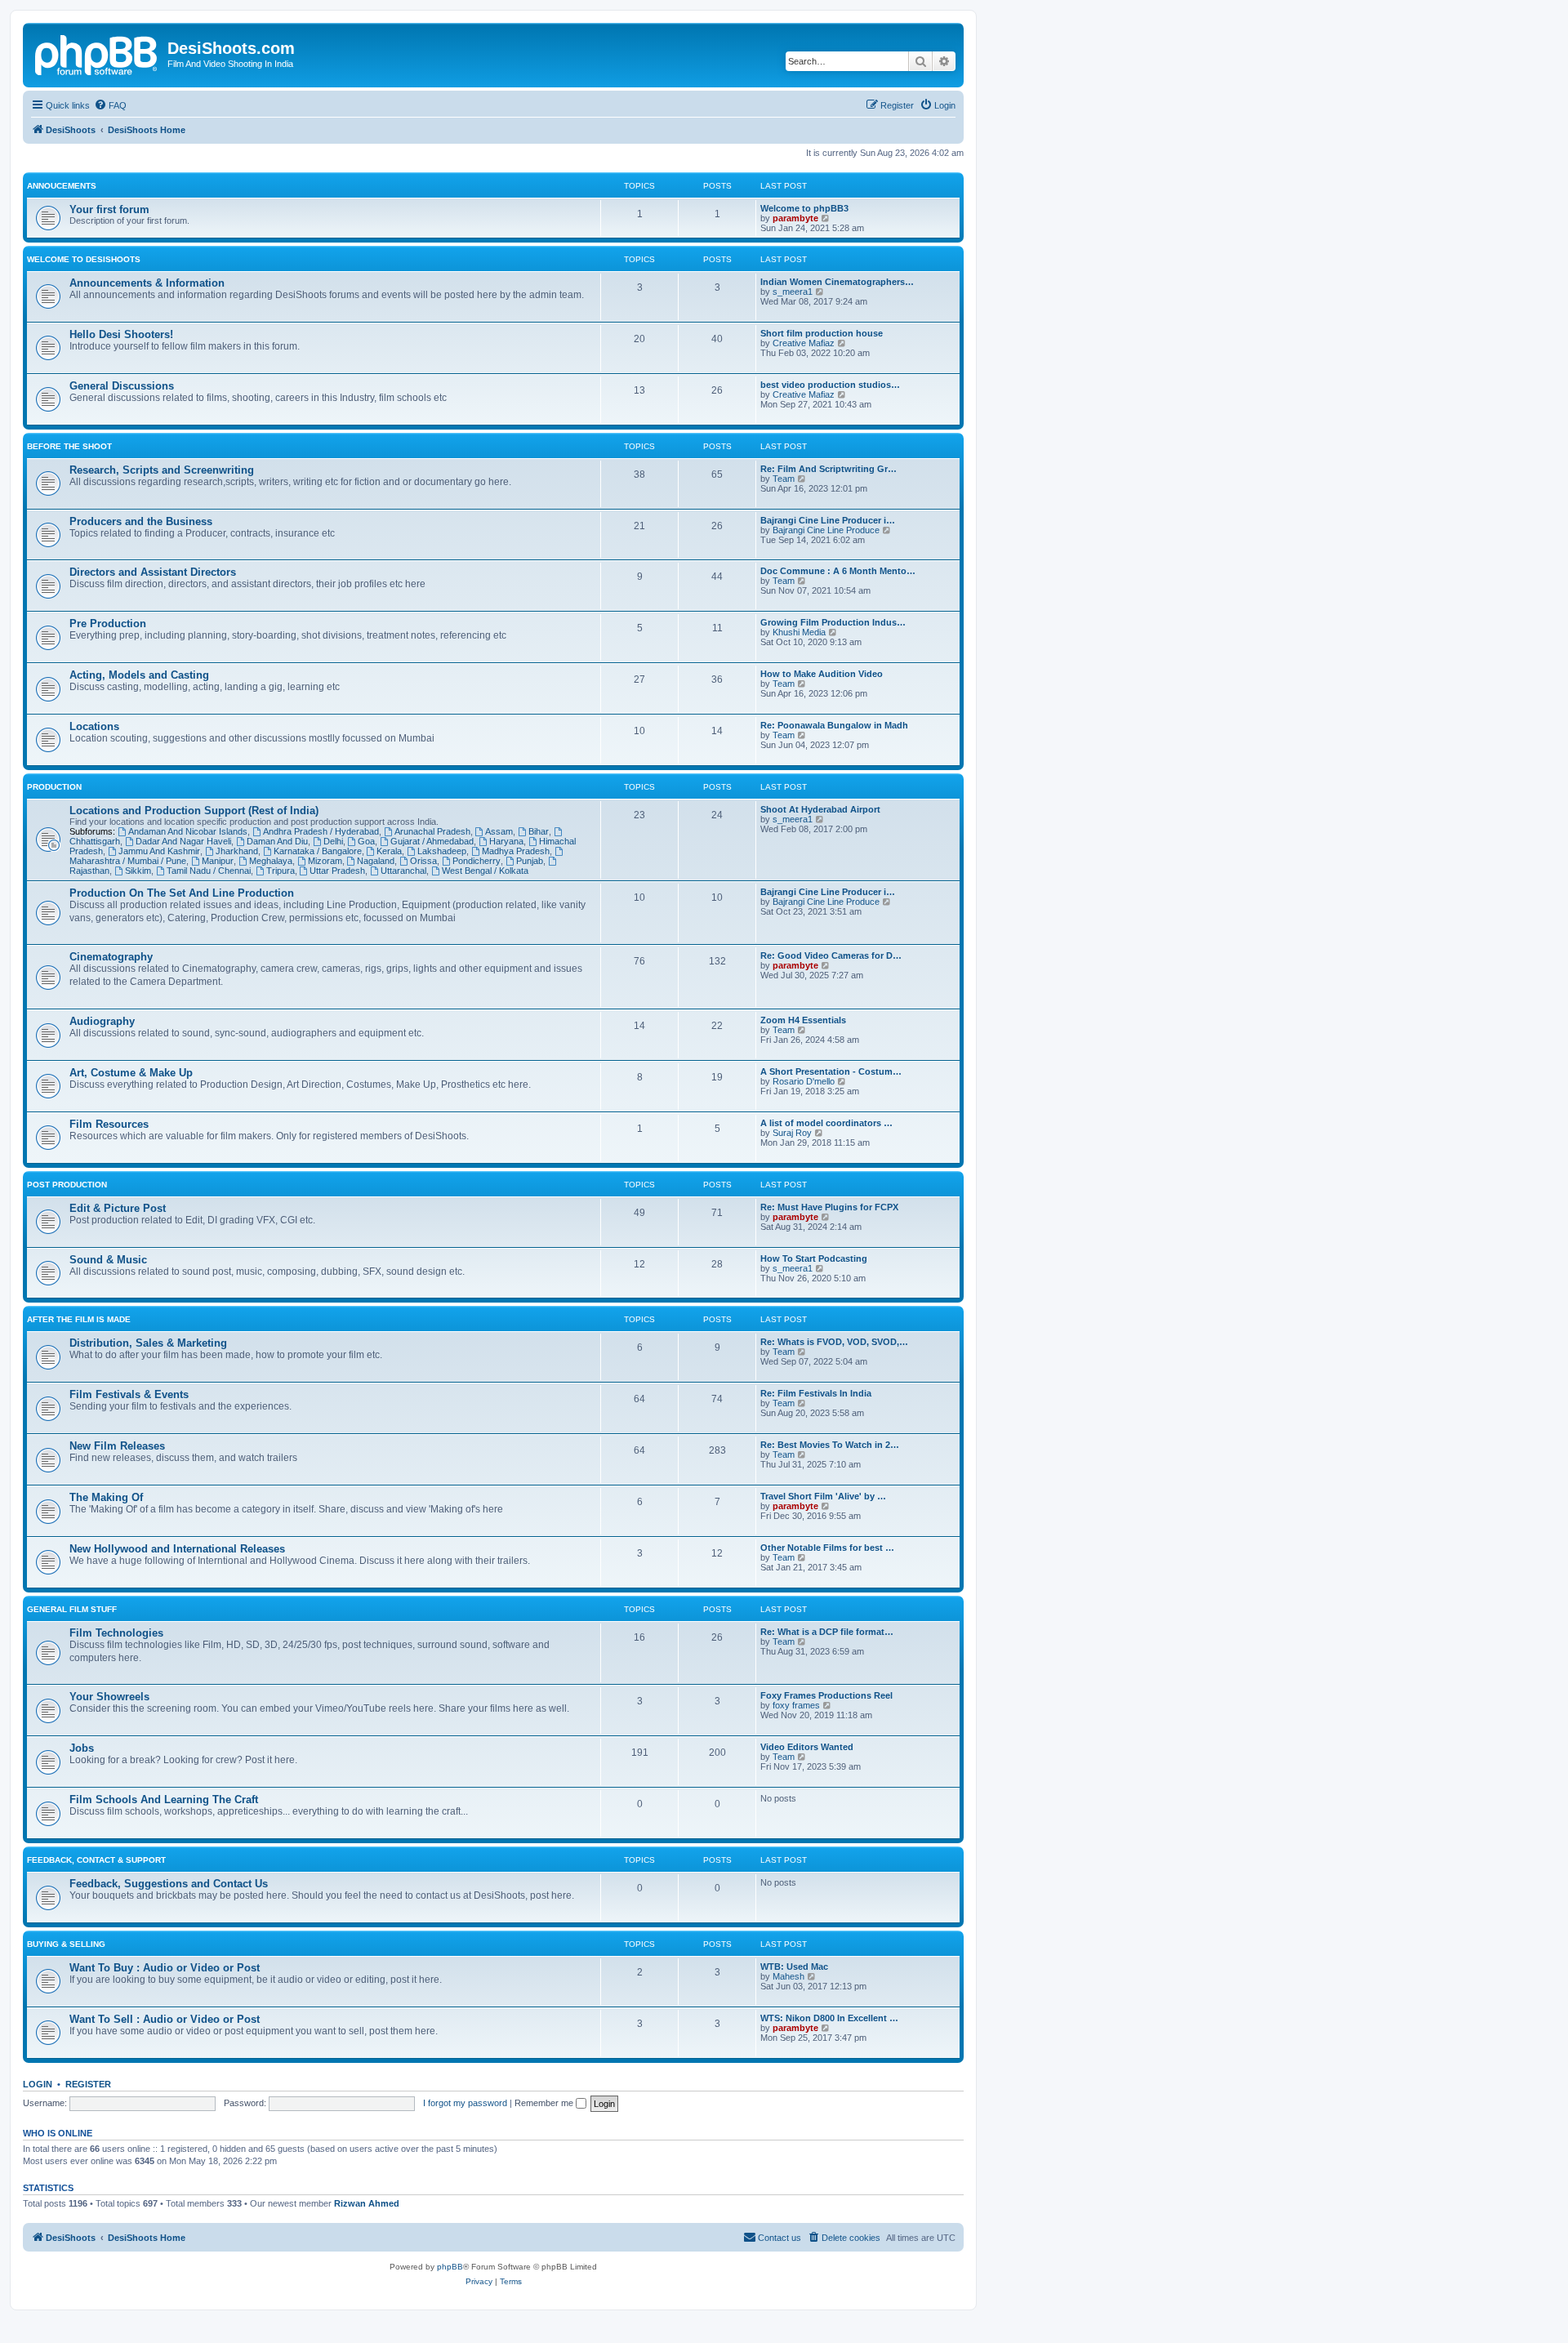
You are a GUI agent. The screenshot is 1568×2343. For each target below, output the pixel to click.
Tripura (281, 871)
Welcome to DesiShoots (84, 259)
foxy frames (796, 1705)
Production (54, 787)
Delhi (333, 841)
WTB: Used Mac (794, 1967)
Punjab (530, 861)
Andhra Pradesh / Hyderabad (321, 831)
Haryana (506, 841)
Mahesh (788, 1976)
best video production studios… (830, 385)
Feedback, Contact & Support (96, 1860)
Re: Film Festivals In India (816, 1393)
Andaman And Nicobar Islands (188, 831)
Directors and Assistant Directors (153, 572)
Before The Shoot (69, 446)
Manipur (218, 861)
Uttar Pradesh (337, 871)
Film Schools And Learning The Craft (164, 1800)
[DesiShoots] (97, 53)
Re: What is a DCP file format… (827, 1632)
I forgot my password (465, 2103)
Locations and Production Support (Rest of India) (194, 811)
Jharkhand (237, 851)
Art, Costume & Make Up (131, 1073)
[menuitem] (110, 105)
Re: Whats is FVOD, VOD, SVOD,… (834, 1342)
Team (784, 479)
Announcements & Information (147, 283)
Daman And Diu (277, 841)
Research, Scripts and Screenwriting (162, 470)
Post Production (67, 1185)
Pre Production (108, 624)
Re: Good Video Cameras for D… (831, 955)
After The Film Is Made (79, 1319)
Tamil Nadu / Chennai (209, 871)
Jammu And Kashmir (159, 851)
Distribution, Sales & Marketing (148, 1343)
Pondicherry (477, 861)
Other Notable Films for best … (827, 1548)
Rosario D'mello (804, 1081)
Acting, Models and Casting (139, 675)
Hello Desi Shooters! (121, 334)
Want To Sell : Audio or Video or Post (165, 2019)
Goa (366, 841)
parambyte (795, 218)
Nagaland (376, 861)
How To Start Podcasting (814, 1258)
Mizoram (325, 861)
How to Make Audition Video (822, 674)
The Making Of (106, 1497)
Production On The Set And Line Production (182, 893)
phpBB (450, 2267)
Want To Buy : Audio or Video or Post (165, 1968)
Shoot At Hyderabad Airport (820, 809)
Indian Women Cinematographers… (837, 282)
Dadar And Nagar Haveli (183, 841)
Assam (499, 831)
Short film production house (822, 333)
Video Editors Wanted (807, 1747)
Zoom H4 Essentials (803, 1020)
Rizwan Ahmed (367, 2203)
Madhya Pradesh (516, 851)
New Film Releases (117, 1446)
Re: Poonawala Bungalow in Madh (834, 725)
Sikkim (138, 871)
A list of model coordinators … (826, 1123)
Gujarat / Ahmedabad (432, 841)
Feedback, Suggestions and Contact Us (169, 1884)
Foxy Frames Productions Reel (826, 1695)
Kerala (389, 851)
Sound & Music (108, 1260)
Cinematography (111, 957)
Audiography (102, 1021)
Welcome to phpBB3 (804, 208)
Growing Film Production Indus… (833, 622)
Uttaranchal (403, 871)
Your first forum (109, 209)
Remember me (545, 2103)
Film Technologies (116, 1633)
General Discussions (122, 386)
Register (88, 2084)
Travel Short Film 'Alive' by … (823, 1496)
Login (38, 2084)
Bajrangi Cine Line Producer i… (828, 520)
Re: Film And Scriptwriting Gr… (829, 469)
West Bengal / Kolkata (485, 871)
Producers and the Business (141, 521)
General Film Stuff (72, 1609)
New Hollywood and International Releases (177, 1549)
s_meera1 (793, 292)
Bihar (539, 831)
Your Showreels (109, 1697)
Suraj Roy (792, 1133)
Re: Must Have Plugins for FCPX (829, 1207)
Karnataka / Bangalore (318, 851)
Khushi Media (799, 632)
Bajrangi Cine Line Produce (826, 530)
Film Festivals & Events (129, 1394)
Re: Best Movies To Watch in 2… (830, 1445)
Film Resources (109, 1124)
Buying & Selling (66, 1944)
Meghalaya (271, 861)
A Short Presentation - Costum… (831, 1071)
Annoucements (62, 186)
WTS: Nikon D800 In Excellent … (829, 2018)
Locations (94, 726)
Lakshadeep (442, 851)
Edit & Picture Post (118, 1208)
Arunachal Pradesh (432, 831)
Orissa (423, 861)
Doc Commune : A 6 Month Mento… (838, 571)
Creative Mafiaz (804, 343)
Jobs (82, 1748)
